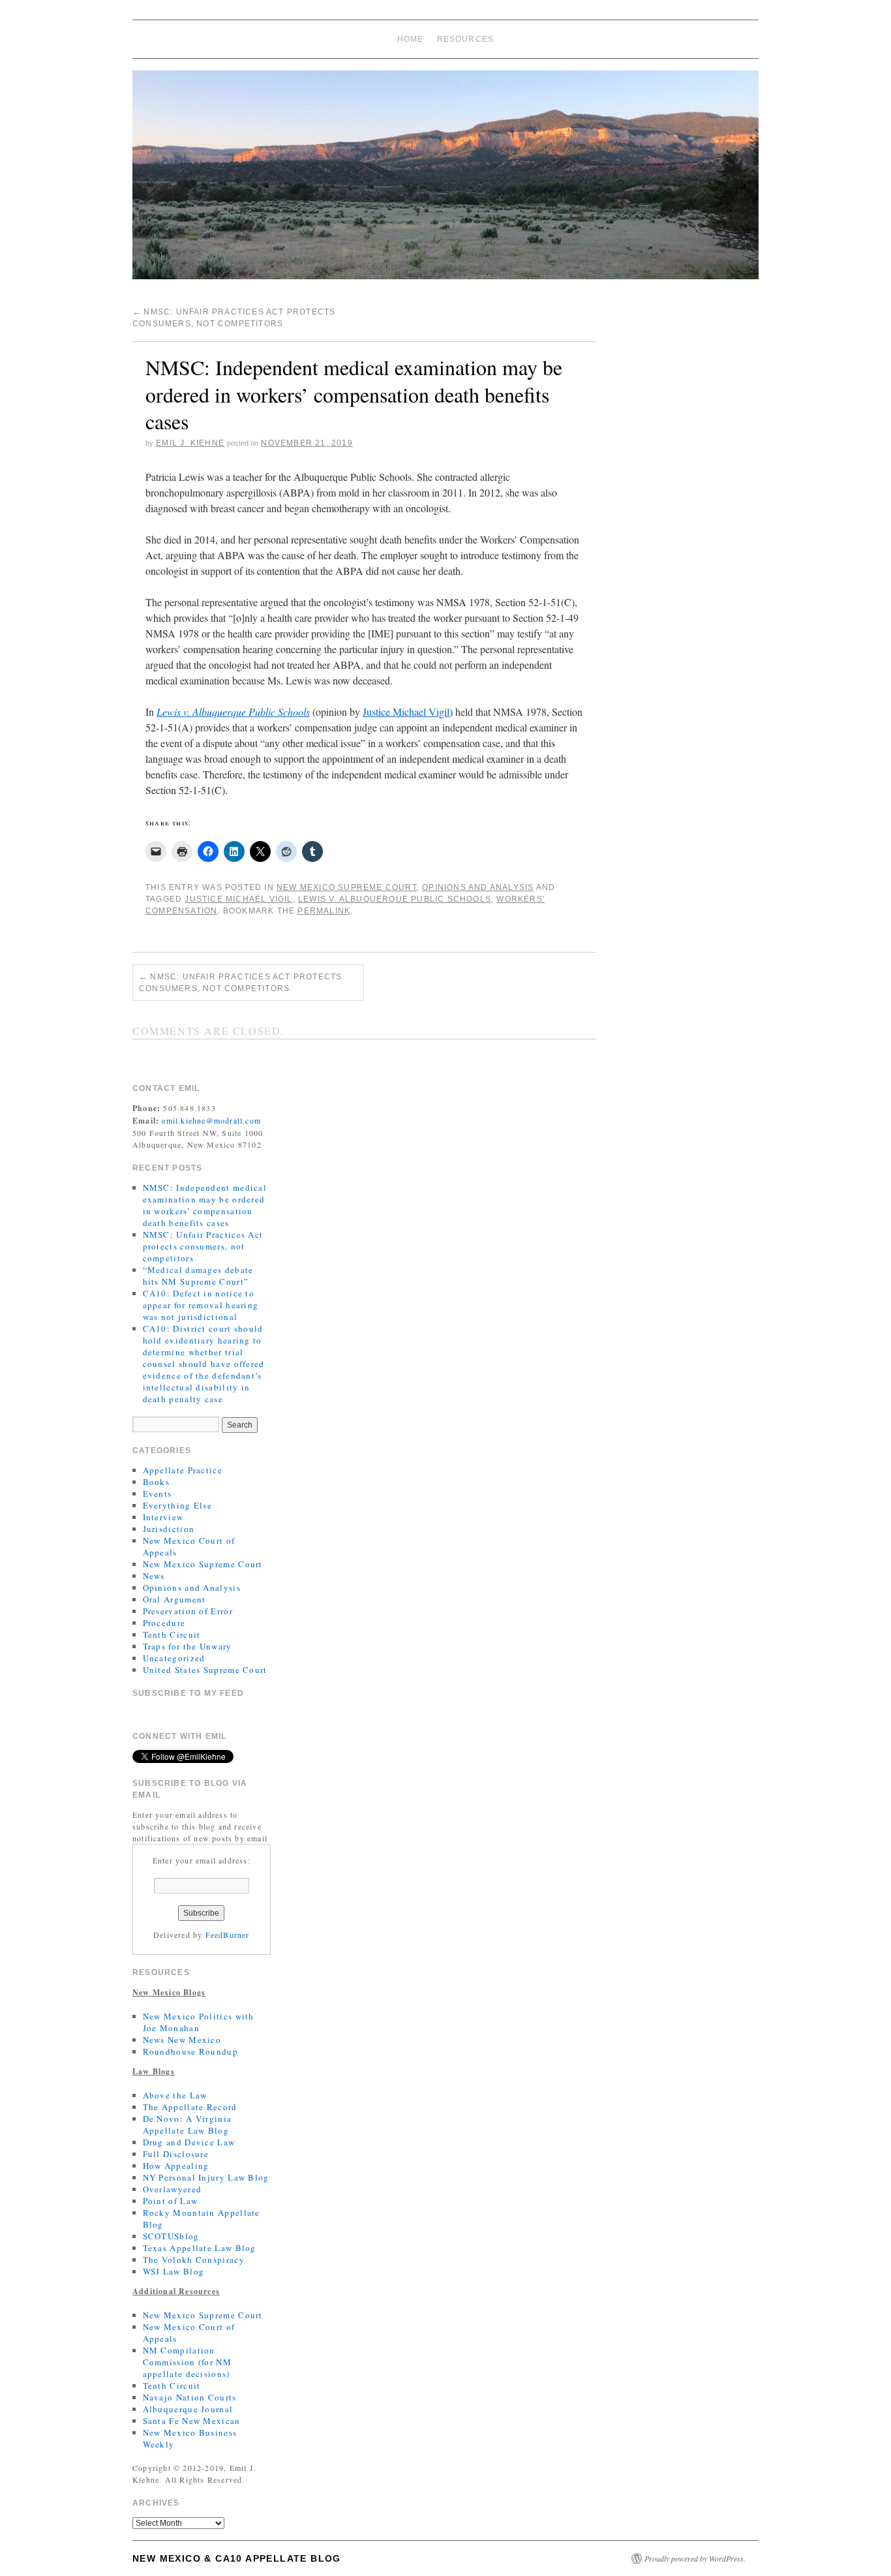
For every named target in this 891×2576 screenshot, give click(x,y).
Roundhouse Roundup (190, 2051)
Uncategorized (174, 1658)
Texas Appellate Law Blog (200, 2248)
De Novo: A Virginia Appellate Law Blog (188, 2124)
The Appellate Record (190, 2107)
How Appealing (176, 2166)
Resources (466, 39)
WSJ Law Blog (174, 2271)
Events (158, 1494)
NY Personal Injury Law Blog (206, 2177)
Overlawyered (173, 2189)
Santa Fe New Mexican (192, 2421)
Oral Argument (174, 1599)
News (154, 1576)
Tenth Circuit (172, 1634)
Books (157, 1482)
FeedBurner (228, 1935)
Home (411, 39)
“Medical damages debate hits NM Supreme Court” (198, 1276)
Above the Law (175, 2095)
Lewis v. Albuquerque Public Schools (233, 712)
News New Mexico (182, 2040)
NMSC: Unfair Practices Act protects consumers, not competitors (240, 983)
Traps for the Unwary (188, 1646)
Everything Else (178, 1505)
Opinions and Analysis (478, 887)
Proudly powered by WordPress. (695, 2558)
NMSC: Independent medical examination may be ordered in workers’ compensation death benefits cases (205, 1205)
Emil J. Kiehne (190, 443)
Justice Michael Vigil (406, 712)
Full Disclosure (176, 2154)
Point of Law (171, 2201)
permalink (324, 911)
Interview (163, 1517)
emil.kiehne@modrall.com (211, 1120)
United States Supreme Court (205, 1670)
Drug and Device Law (189, 2142)
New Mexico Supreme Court (347, 887)
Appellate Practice (183, 1470)
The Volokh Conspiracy (194, 2260)
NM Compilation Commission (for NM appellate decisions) (187, 2362)
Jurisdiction (169, 1529)
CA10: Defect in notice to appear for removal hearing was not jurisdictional (201, 1305)
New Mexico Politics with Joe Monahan (199, 2022)
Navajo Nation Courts (190, 2397)
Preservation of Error (188, 1611)
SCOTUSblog (171, 2236)
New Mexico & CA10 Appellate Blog (237, 2558)
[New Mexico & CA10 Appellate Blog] (445, 180)
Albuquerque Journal (188, 2409)
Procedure (164, 1623)
